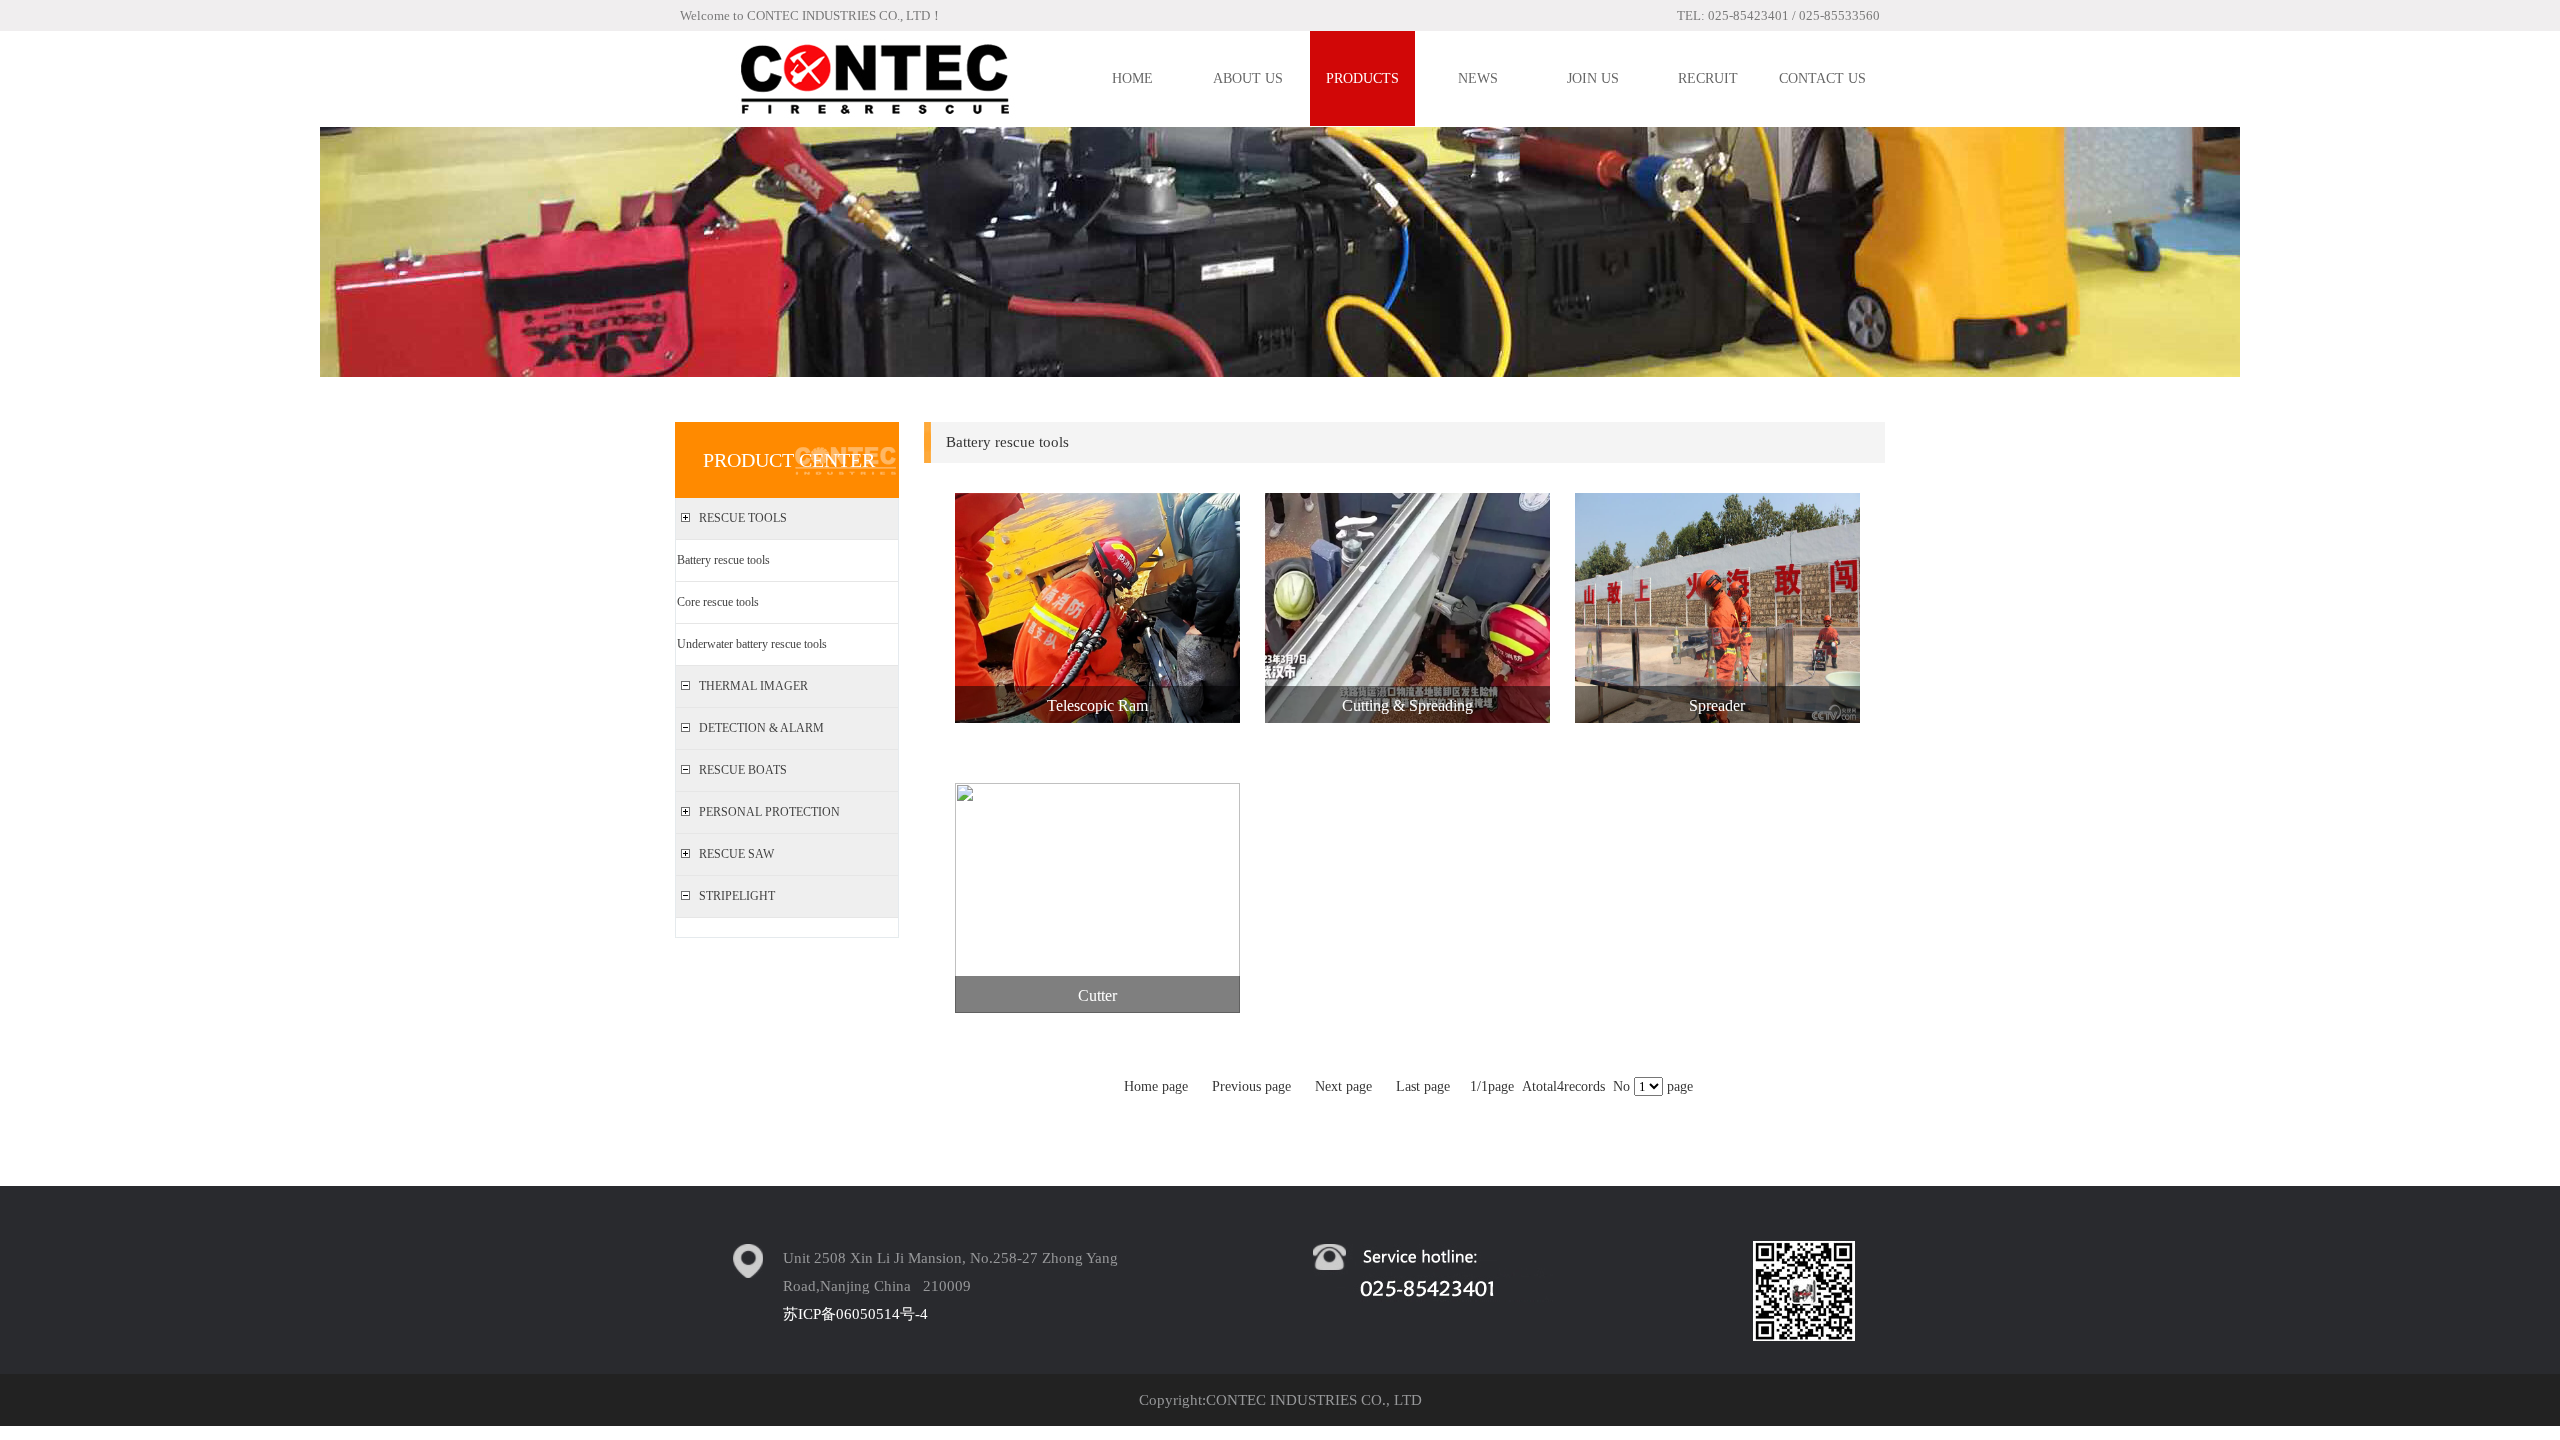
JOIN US (1593, 78)
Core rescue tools (718, 602)
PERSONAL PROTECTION (769, 812)
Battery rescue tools (723, 560)
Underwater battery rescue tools (752, 644)
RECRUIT (1708, 78)
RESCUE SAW (736, 854)
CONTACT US (1822, 78)
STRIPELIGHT (737, 896)
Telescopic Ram (1097, 705)
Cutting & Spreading (1407, 705)
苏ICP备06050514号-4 (855, 1314)
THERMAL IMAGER (753, 686)
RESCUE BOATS (743, 770)
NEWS (1478, 78)
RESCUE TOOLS (743, 518)
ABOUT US (1248, 78)
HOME (1132, 78)
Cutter (1097, 995)
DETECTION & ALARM (761, 728)
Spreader (1717, 705)
